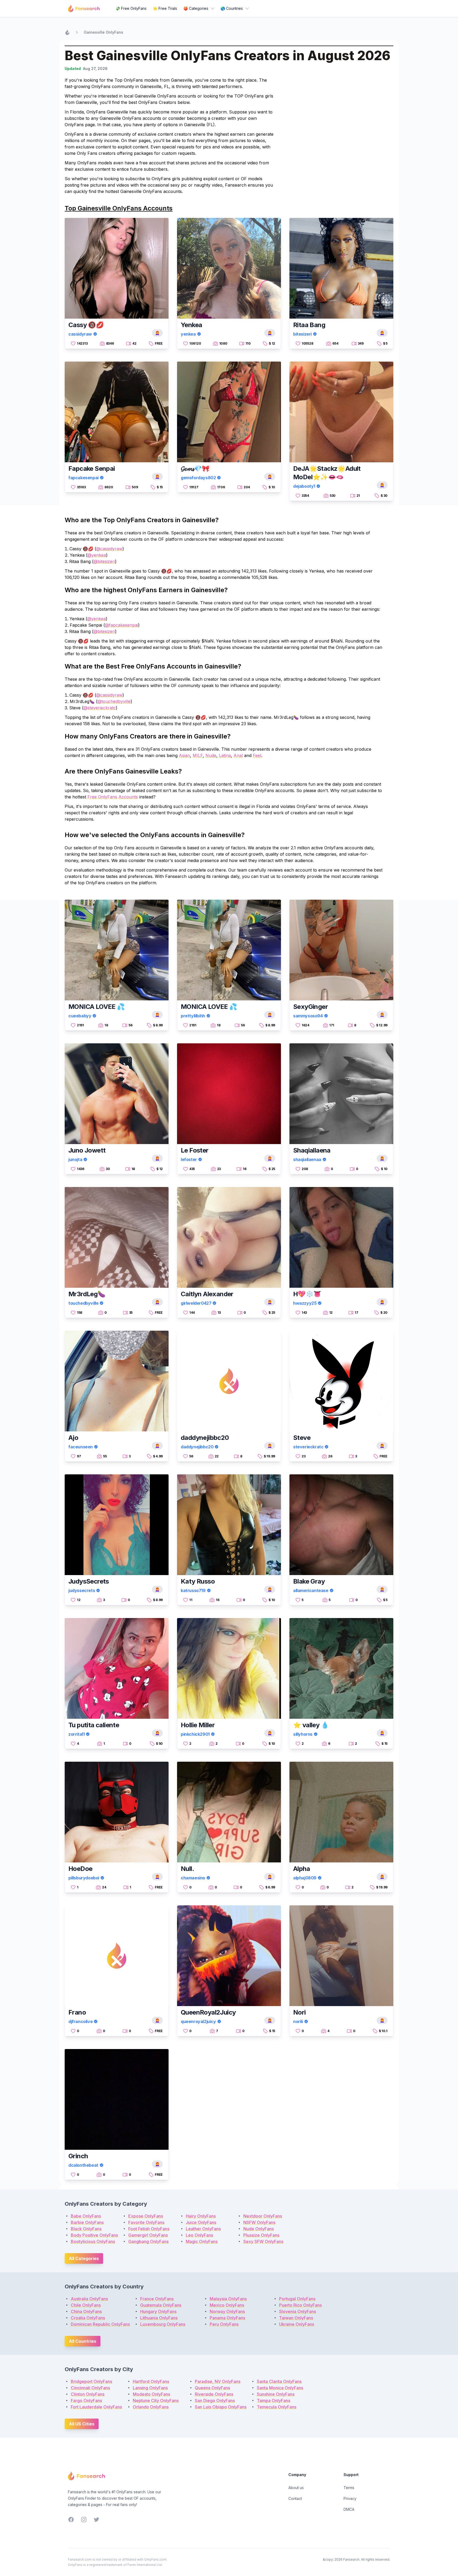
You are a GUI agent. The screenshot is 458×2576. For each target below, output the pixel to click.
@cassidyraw (109, 549)
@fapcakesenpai (122, 625)
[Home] (67, 32)
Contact (295, 2498)
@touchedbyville (114, 701)
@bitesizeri (104, 561)
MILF (198, 755)
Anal (238, 755)
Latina (225, 755)
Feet (257, 755)
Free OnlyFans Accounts (113, 797)
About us (296, 2488)
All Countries (83, 2341)
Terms (349, 2488)
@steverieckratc (100, 708)
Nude (211, 755)
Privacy (350, 2498)
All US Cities (82, 2424)
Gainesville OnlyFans (104, 32)
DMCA (349, 2509)
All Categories (84, 2258)
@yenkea (97, 555)
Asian (184, 755)
